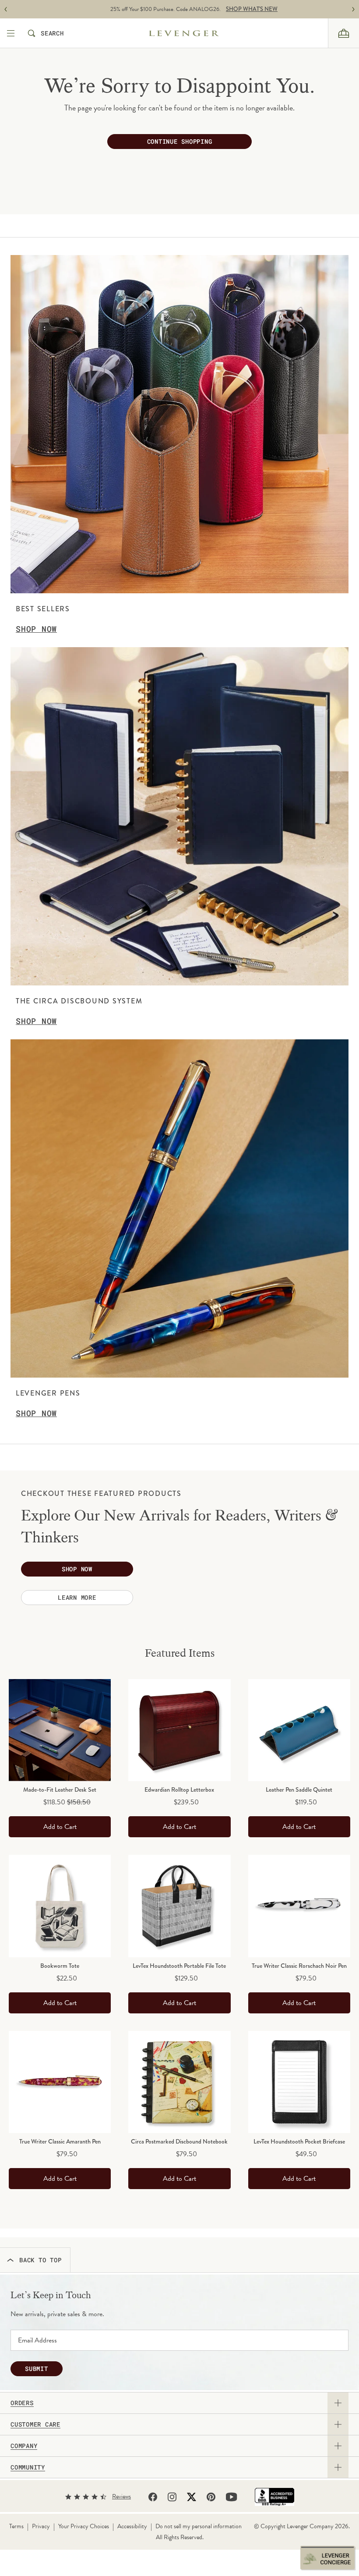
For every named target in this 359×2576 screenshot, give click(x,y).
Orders (22, 2403)
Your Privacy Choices (84, 2526)
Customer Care (35, 2424)
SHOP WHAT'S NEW (237, 9)
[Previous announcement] (6, 9)
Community (28, 2467)
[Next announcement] (353, 9)
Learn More (77, 1597)
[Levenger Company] (199, 33)
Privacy (41, 2526)
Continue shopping (180, 141)
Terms (16, 2526)
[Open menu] (12, 33)
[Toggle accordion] (338, 2403)
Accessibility (132, 2526)
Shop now (77, 1569)
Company (24, 2446)
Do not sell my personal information (199, 2526)
